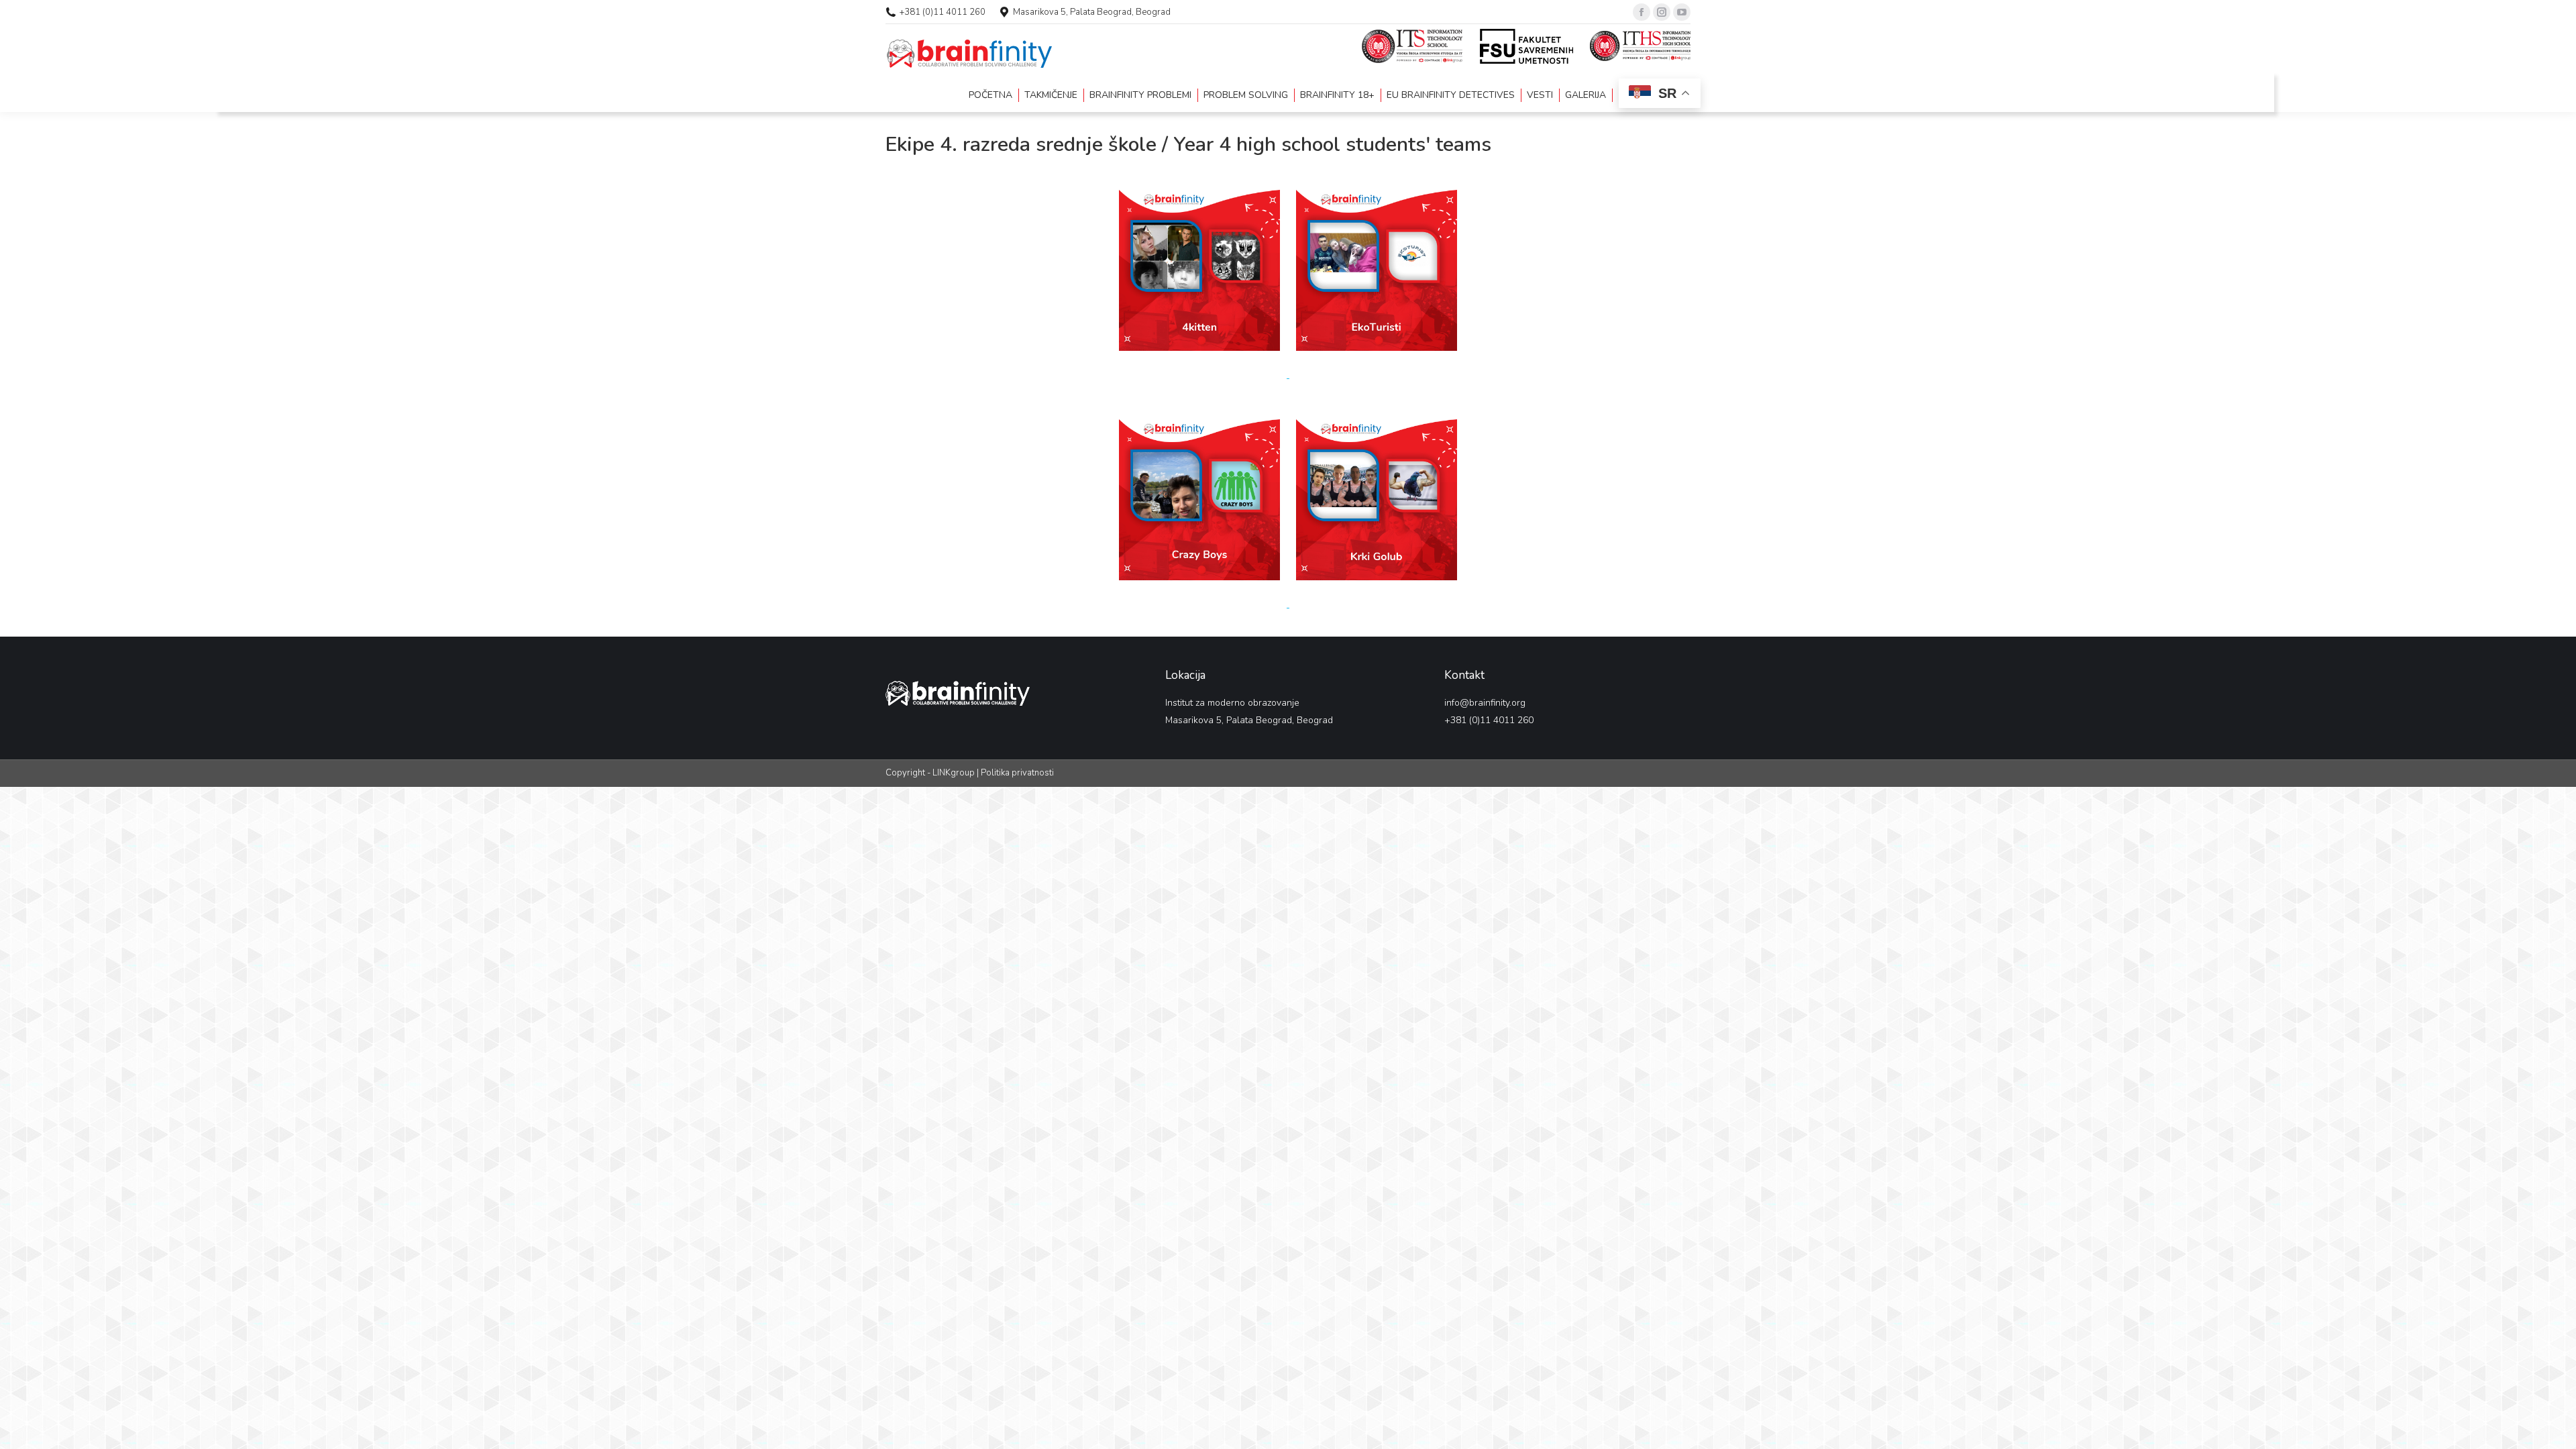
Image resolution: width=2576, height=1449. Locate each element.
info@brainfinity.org (1485, 703)
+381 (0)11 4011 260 (943, 12)
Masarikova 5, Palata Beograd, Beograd (1092, 12)
